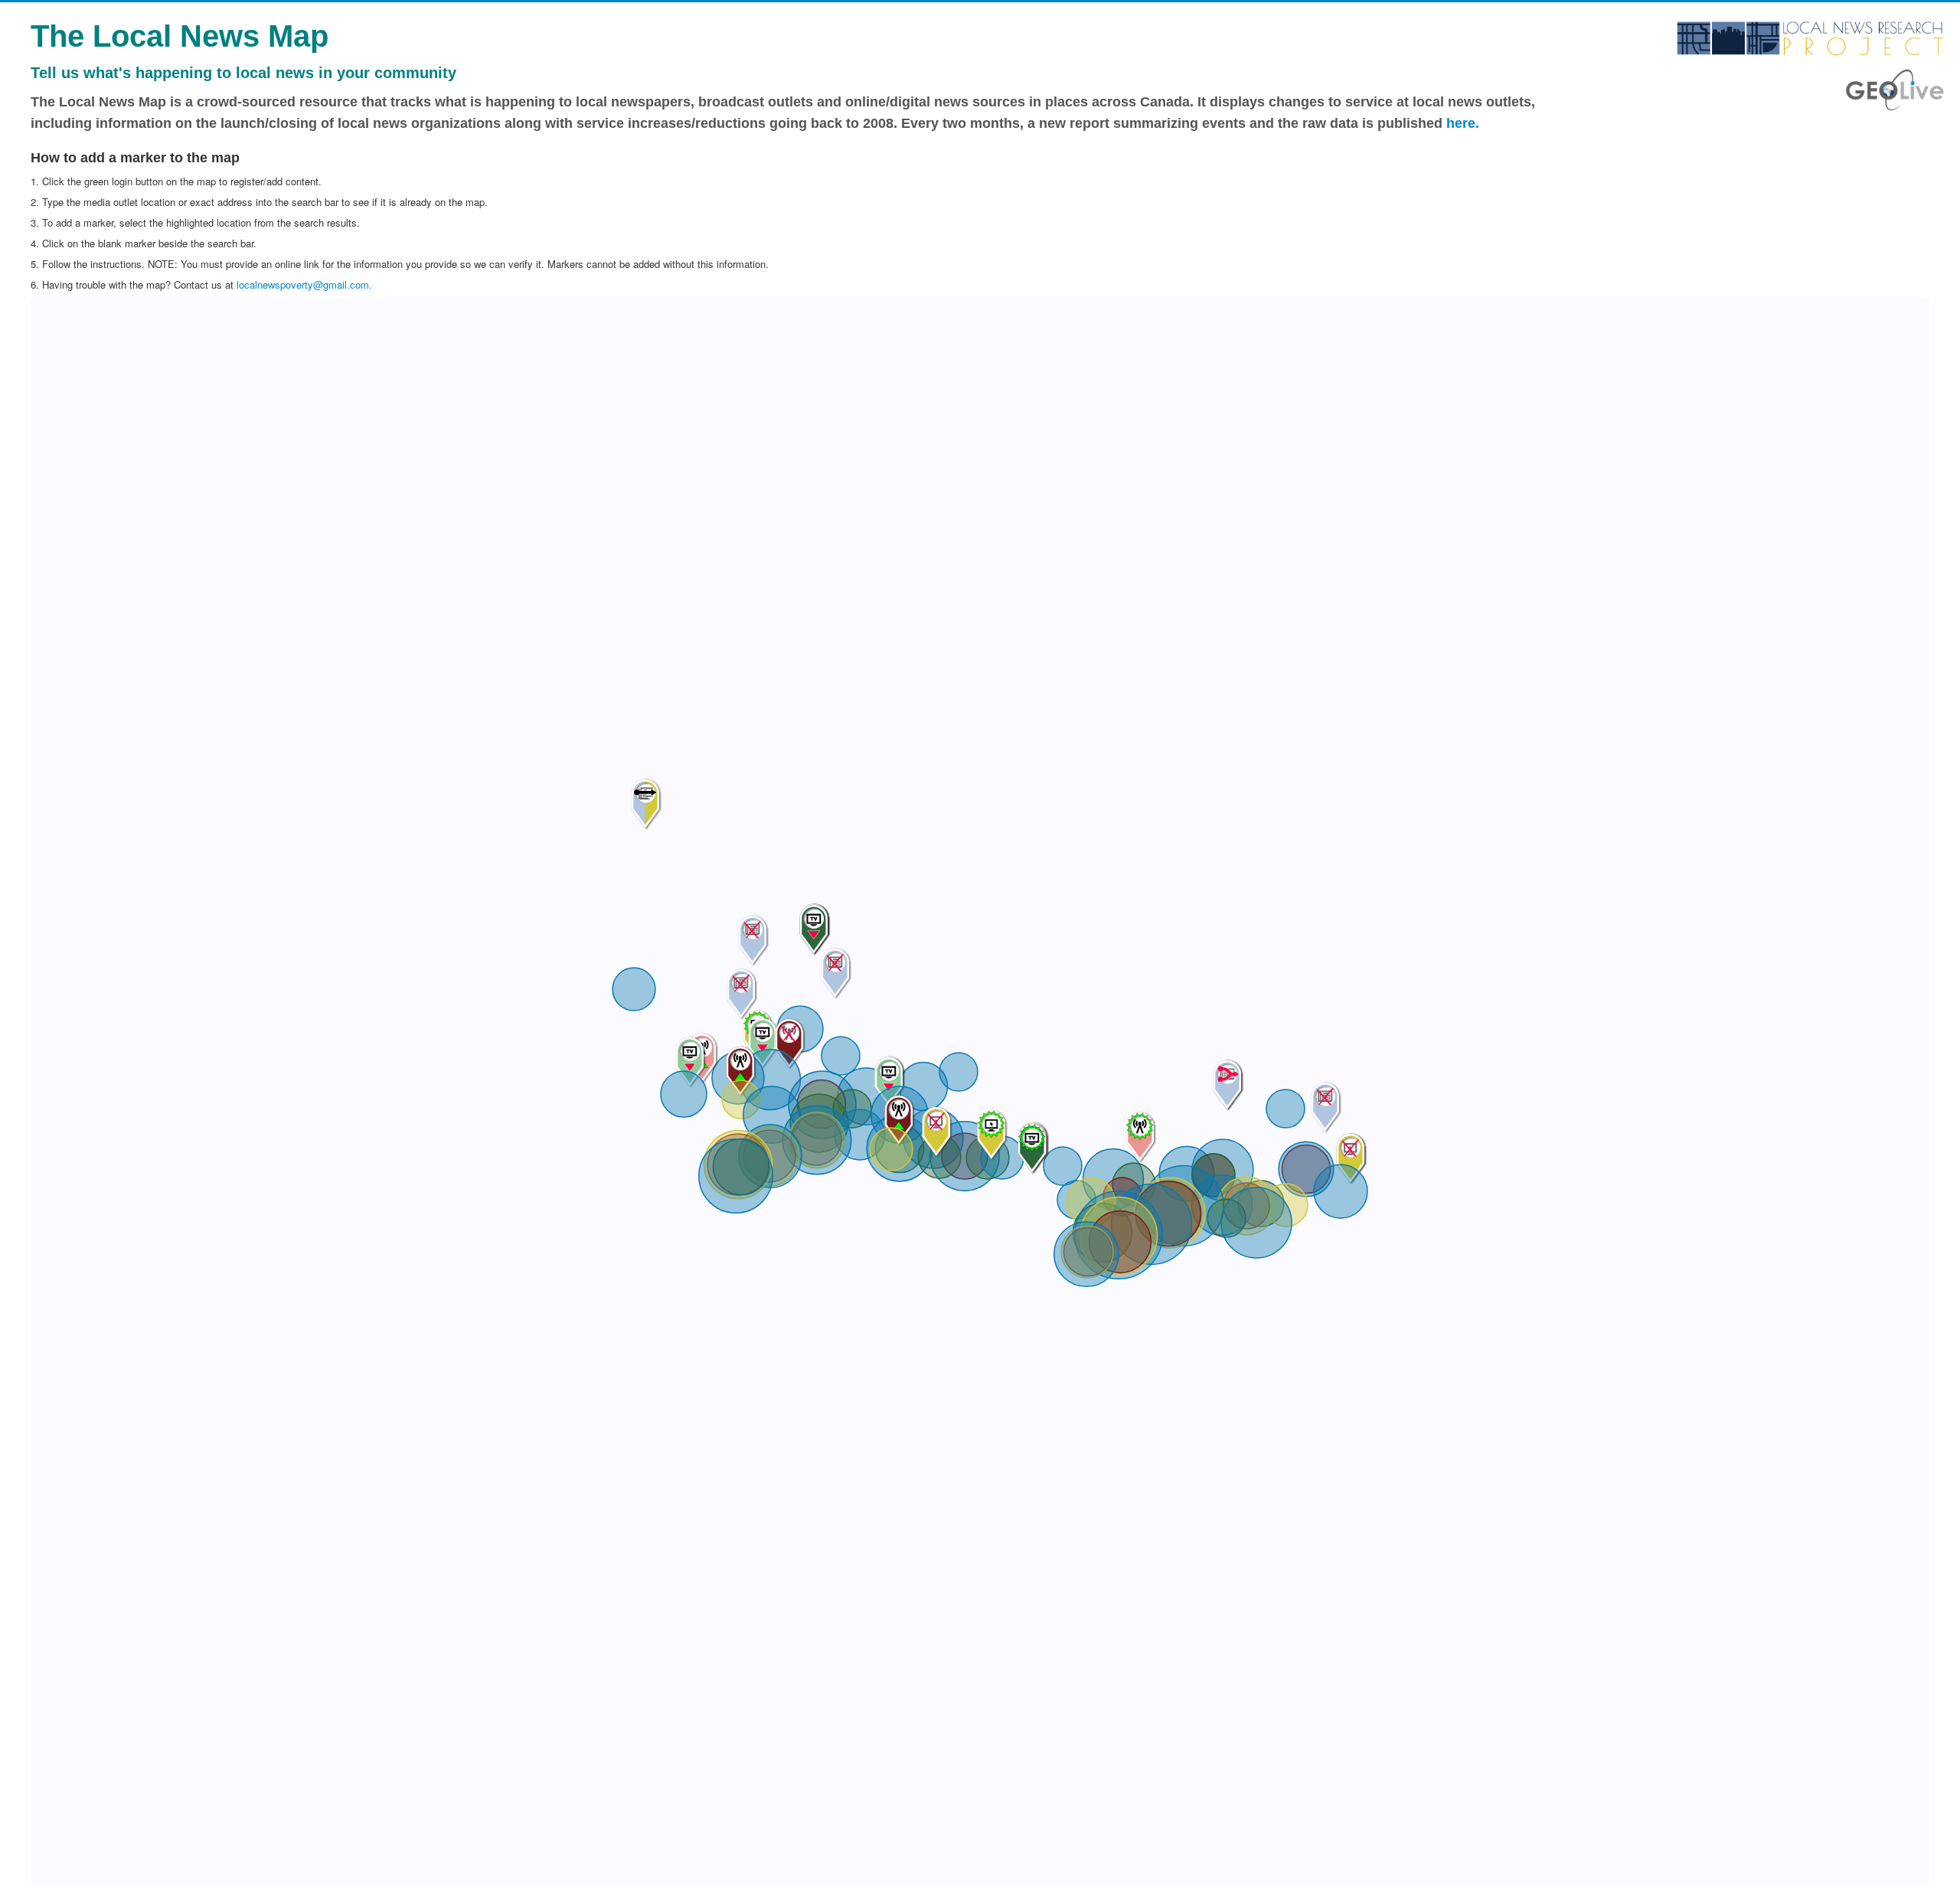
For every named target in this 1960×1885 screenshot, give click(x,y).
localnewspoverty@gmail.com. (304, 284)
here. (1463, 123)
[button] (1120, 1242)
